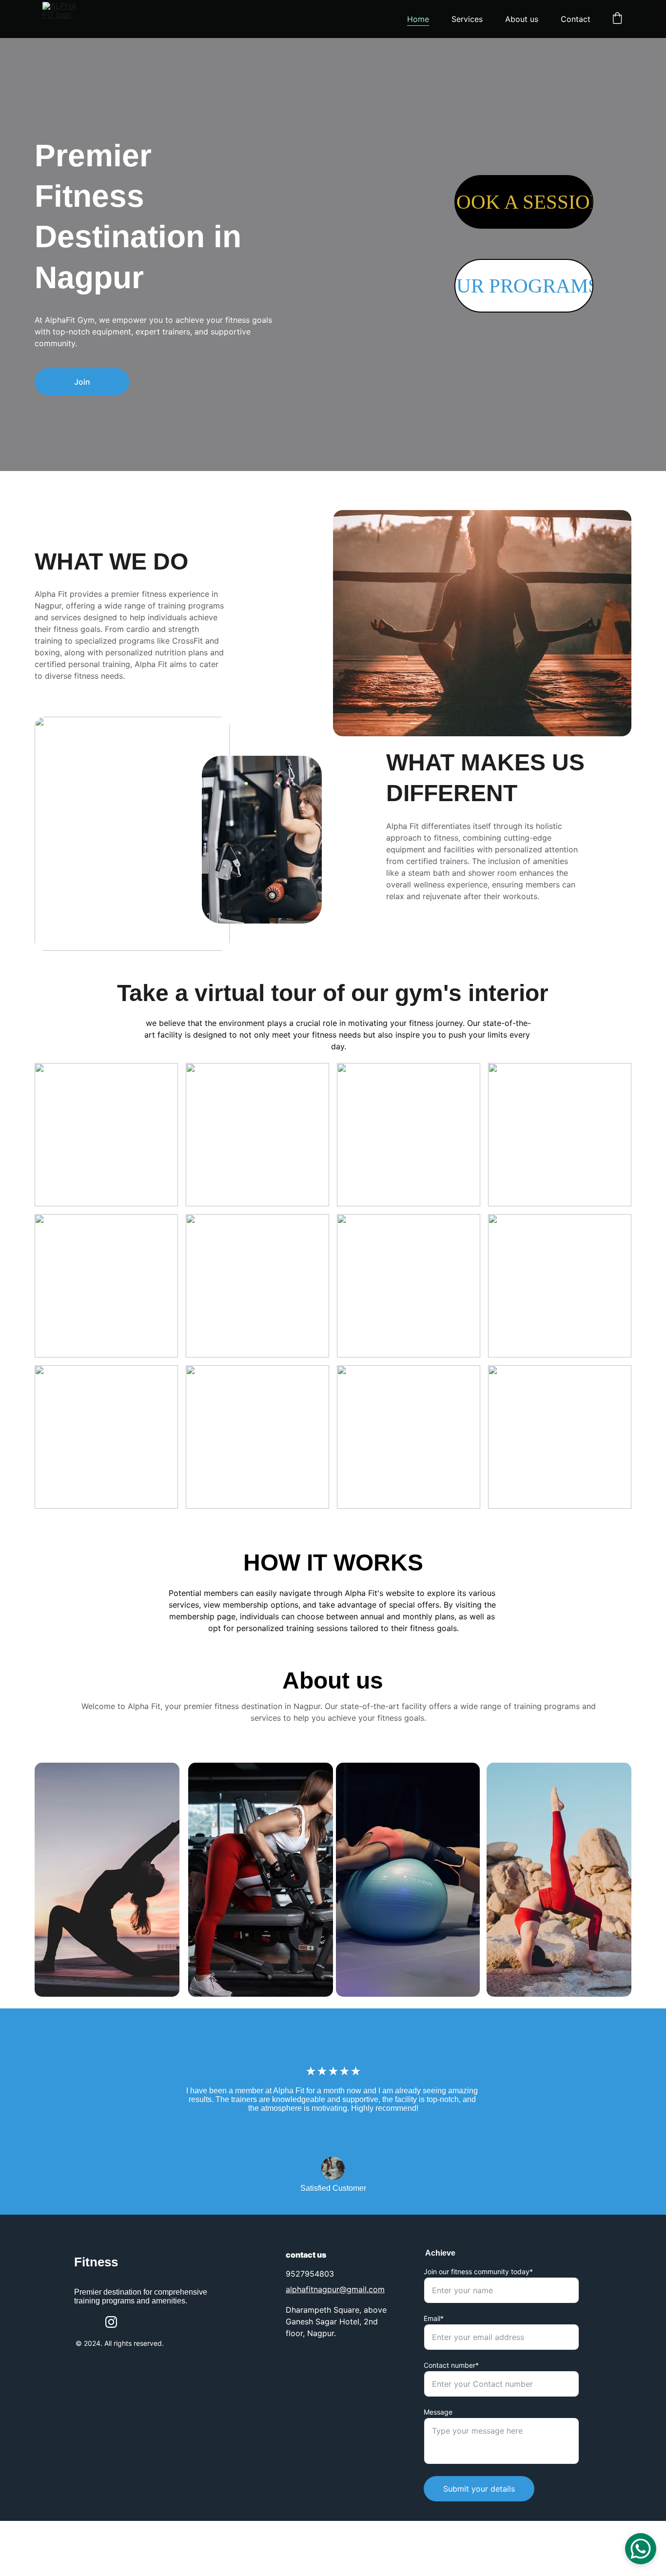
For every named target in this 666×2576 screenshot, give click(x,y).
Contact (576, 19)
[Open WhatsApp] (641, 2549)
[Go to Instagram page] (111, 2322)
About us (522, 19)
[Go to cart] (617, 19)
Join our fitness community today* (478, 2271)
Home (418, 19)
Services (467, 19)
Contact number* (451, 2365)
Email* (434, 2318)
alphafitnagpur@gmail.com (335, 2289)
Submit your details (479, 2489)
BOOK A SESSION (524, 202)
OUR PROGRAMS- (524, 286)
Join (82, 382)
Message (438, 2412)
